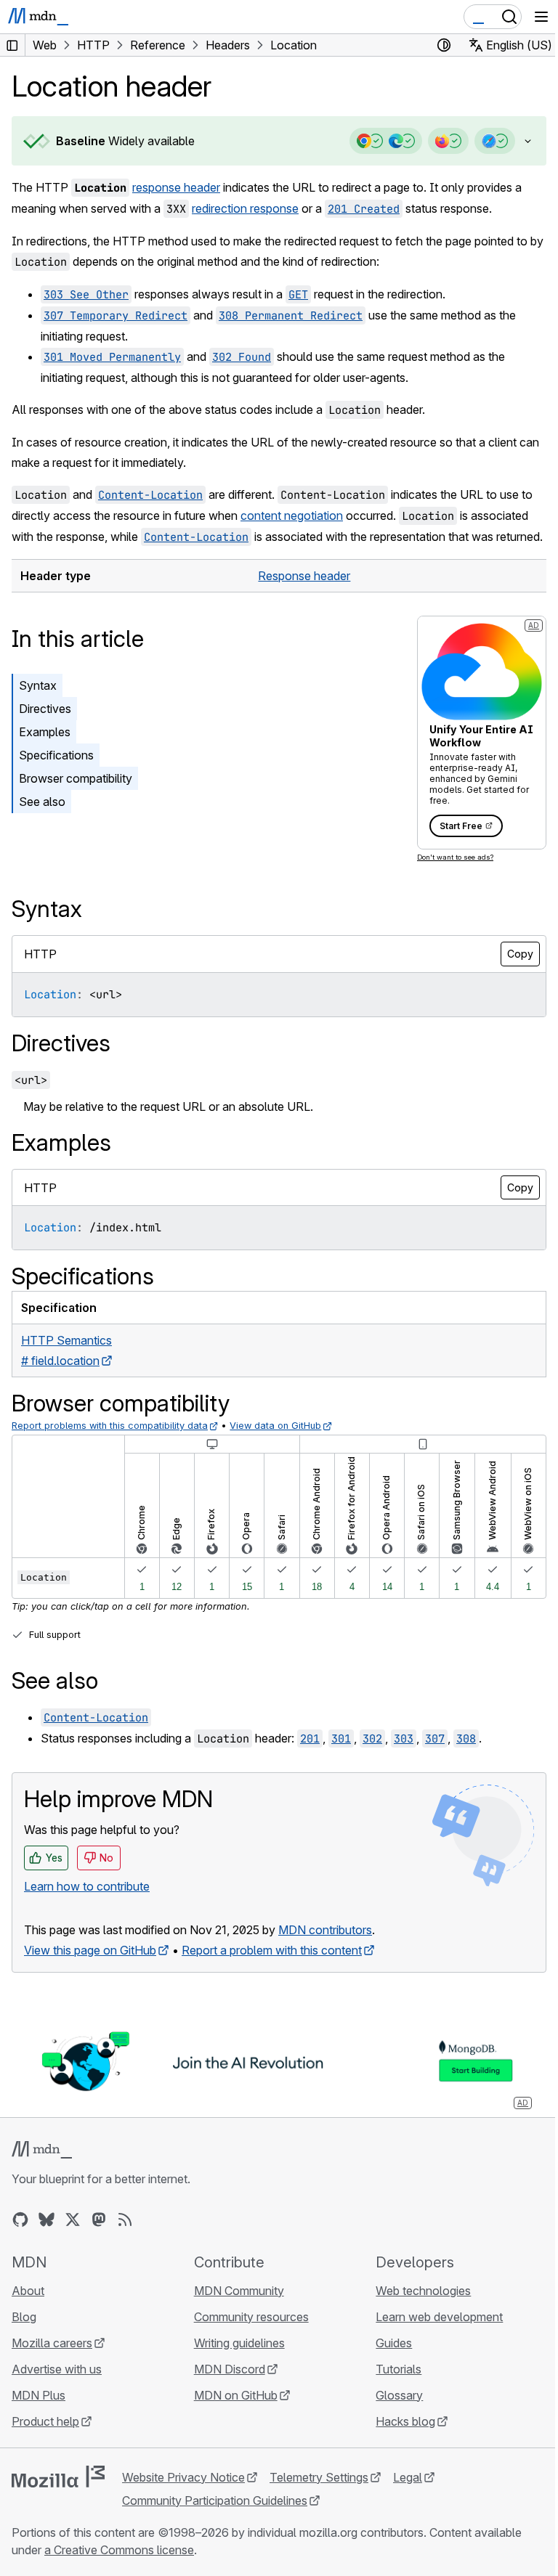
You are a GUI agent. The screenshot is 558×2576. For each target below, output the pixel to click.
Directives (45, 729)
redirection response (245, 208)
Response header (300, 596)
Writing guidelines (236, 2362)
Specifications (56, 775)
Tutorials (391, 2388)
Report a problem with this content (272, 1970)
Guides (387, 2362)
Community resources (248, 2336)
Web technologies (416, 2310)
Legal (408, 2496)
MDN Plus (39, 2414)
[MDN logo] (42, 2169)
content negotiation (292, 515)
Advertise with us (57, 2388)
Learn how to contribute (87, 1907)
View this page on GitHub (90, 1970)
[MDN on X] (73, 2238)
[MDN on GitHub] (20, 2238)
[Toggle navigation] (541, 17)
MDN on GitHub (232, 2414)
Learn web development (432, 2336)
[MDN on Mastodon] (99, 2238)
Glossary (392, 2414)
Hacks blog (398, 2440)
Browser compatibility (76, 799)
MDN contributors (325, 1950)
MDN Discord (226, 2388)
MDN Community (235, 2310)
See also (42, 822)
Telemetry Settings (319, 2496)
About (28, 2310)
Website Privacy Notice (183, 2496)
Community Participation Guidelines (215, 2519)
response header (176, 187)
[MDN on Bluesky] (46, 2238)
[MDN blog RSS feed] (125, 2238)
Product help (45, 2440)
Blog (24, 2336)
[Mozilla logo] (58, 2495)
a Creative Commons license (119, 2569)
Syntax (38, 706)
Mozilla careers (52, 2362)
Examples (45, 752)
